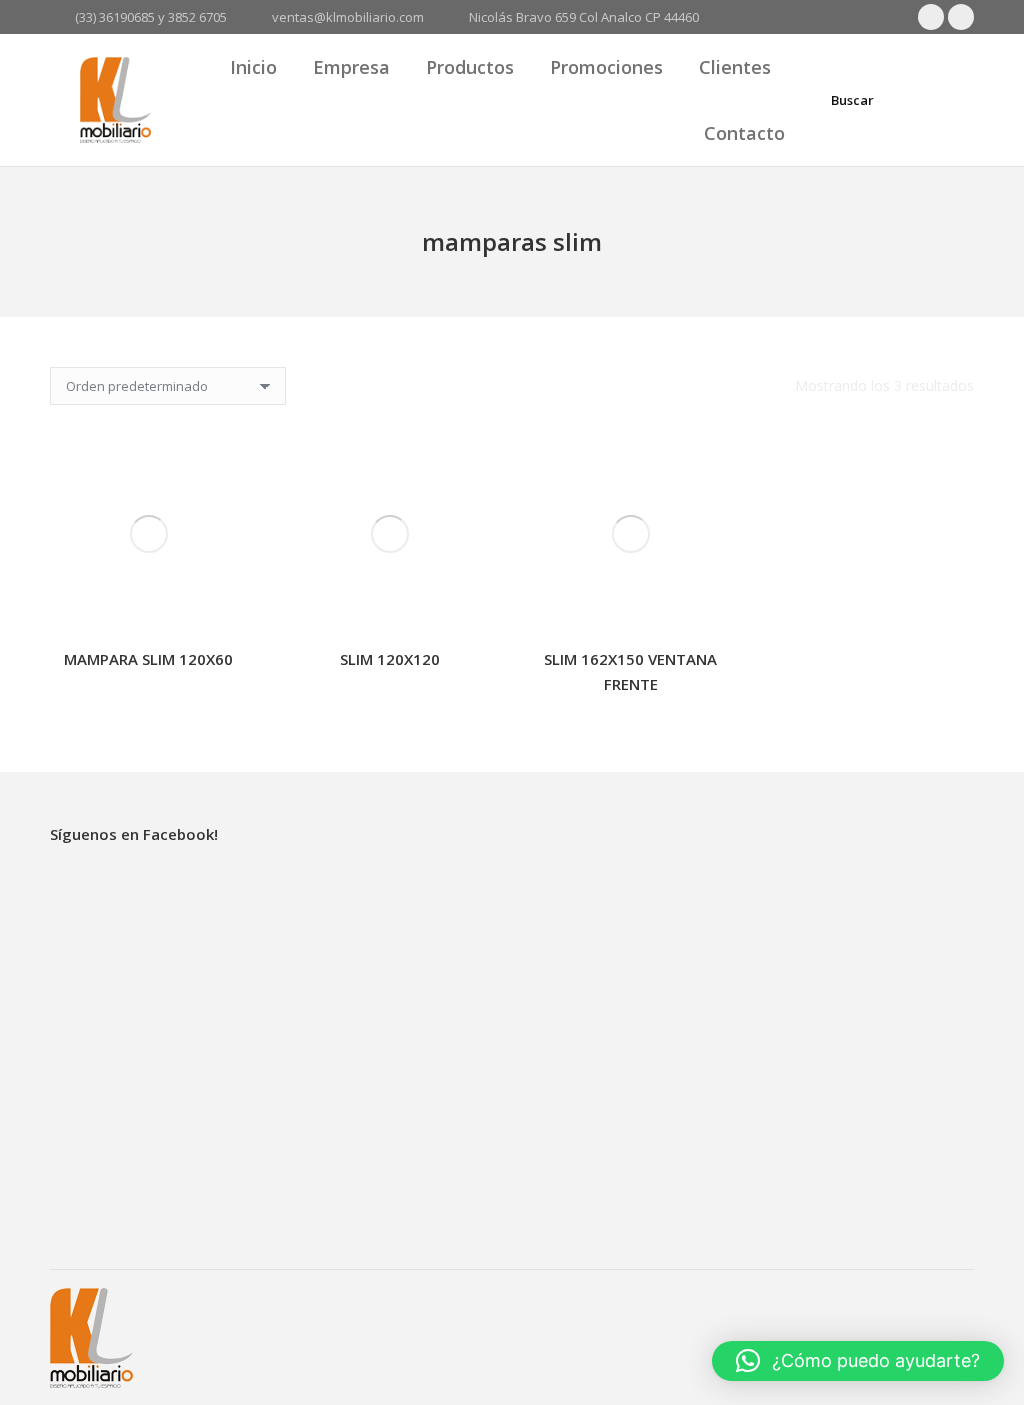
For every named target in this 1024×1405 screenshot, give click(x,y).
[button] (858, 1361)
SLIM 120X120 (390, 659)
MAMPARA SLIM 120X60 (148, 659)
